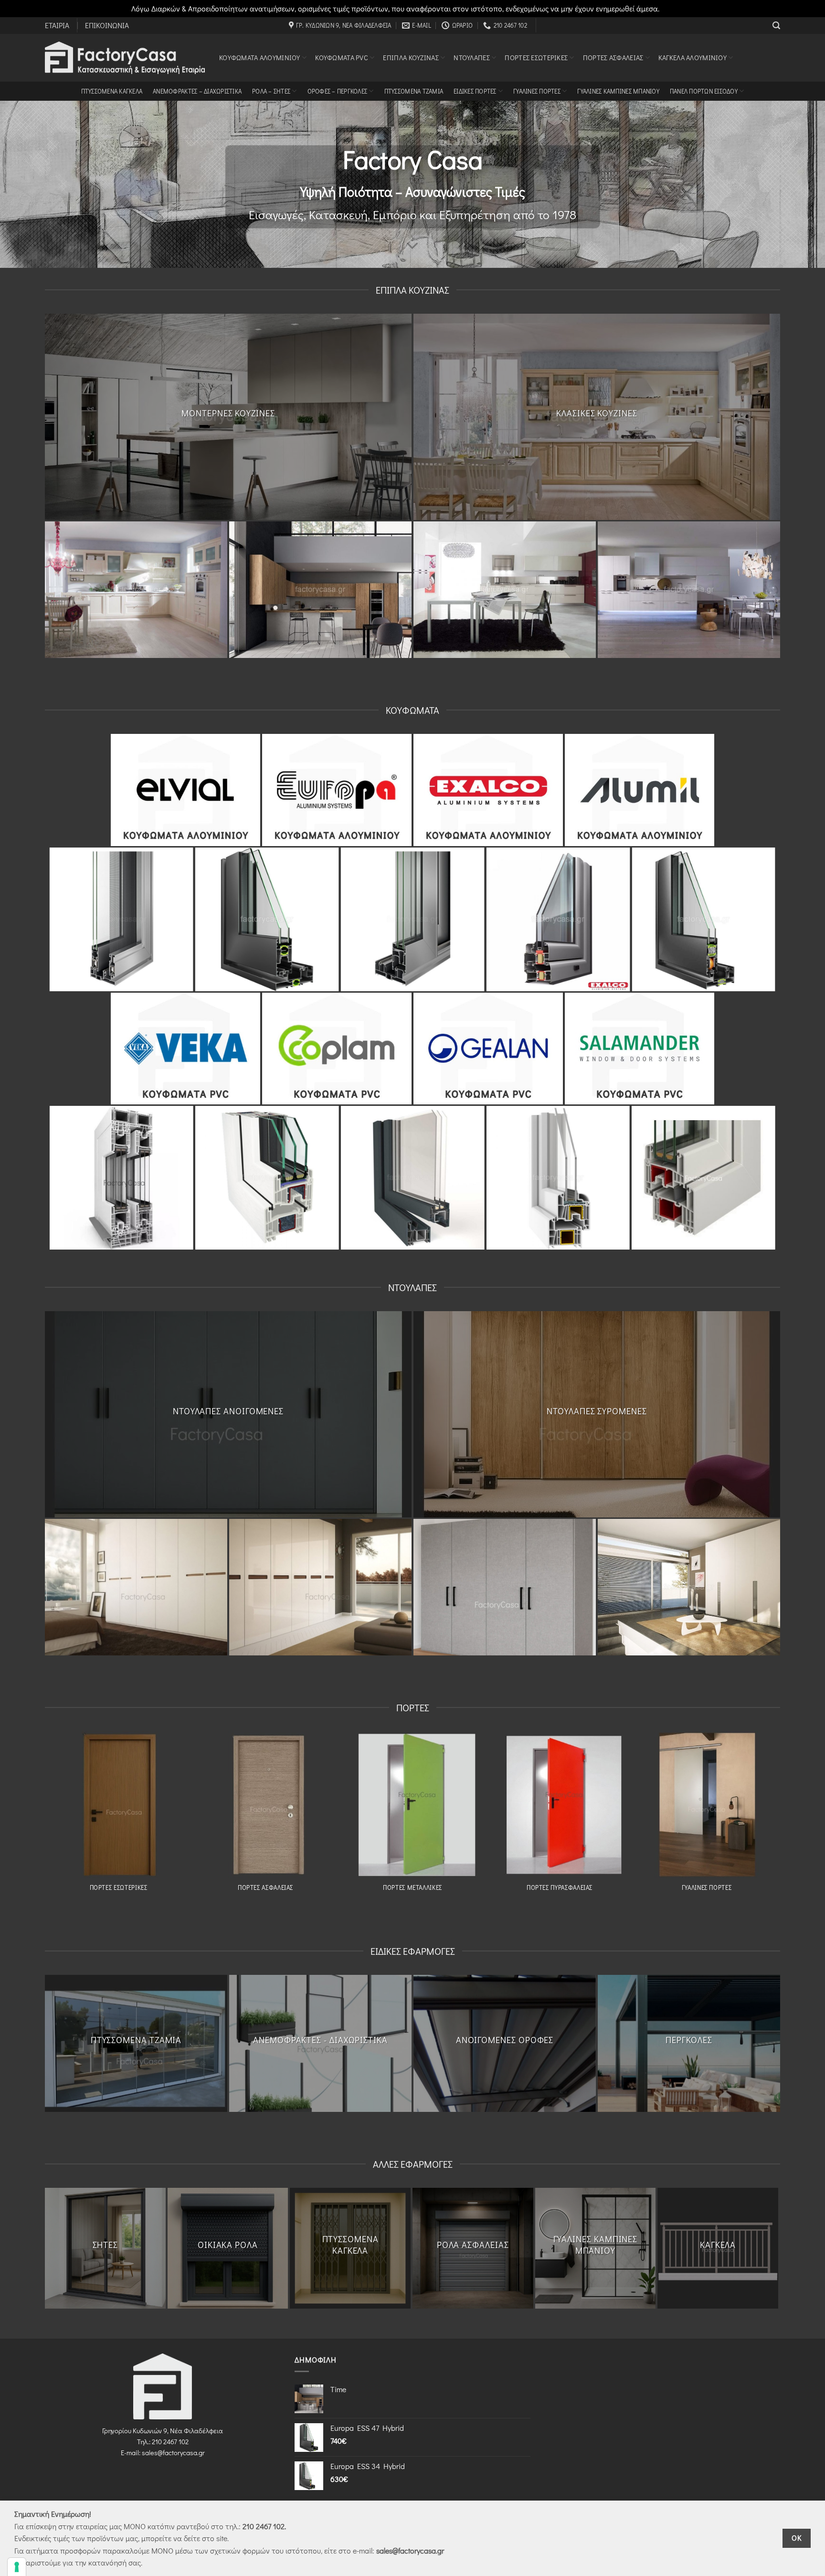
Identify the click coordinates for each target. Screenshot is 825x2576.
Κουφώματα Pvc (342, 58)
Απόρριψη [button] (678, 8)
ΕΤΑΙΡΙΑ (57, 25)
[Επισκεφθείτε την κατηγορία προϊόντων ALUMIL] (640, 790)
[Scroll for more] (412, 246)
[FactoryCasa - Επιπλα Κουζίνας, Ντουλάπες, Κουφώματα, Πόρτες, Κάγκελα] (125, 58)
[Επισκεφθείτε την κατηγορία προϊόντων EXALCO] (488, 790)
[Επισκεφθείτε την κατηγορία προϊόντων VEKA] (185, 1049)
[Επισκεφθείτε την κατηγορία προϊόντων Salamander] (640, 1049)
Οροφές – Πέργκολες (338, 91)
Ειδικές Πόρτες (475, 91)
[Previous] (34, 590)
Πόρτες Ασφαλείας (613, 58)
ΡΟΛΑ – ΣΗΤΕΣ (271, 91)
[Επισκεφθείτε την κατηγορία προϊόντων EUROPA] (337, 790)
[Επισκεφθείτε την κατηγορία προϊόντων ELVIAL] (185, 790)
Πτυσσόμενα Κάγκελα (112, 91)
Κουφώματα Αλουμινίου (260, 58)
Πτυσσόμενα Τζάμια (414, 91)
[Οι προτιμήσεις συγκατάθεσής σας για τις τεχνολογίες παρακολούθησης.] (17, 2567)
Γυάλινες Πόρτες (537, 91)
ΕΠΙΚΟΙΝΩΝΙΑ (107, 25)
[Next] (791, 590)
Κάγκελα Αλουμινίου (693, 58)
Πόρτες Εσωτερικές (536, 58)
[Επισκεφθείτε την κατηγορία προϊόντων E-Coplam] (337, 1049)
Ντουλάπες (472, 58)
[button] (776, 26)
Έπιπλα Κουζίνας (411, 58)
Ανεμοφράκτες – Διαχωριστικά (197, 91)
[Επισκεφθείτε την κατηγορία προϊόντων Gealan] (488, 1049)
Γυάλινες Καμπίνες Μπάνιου (618, 91)
